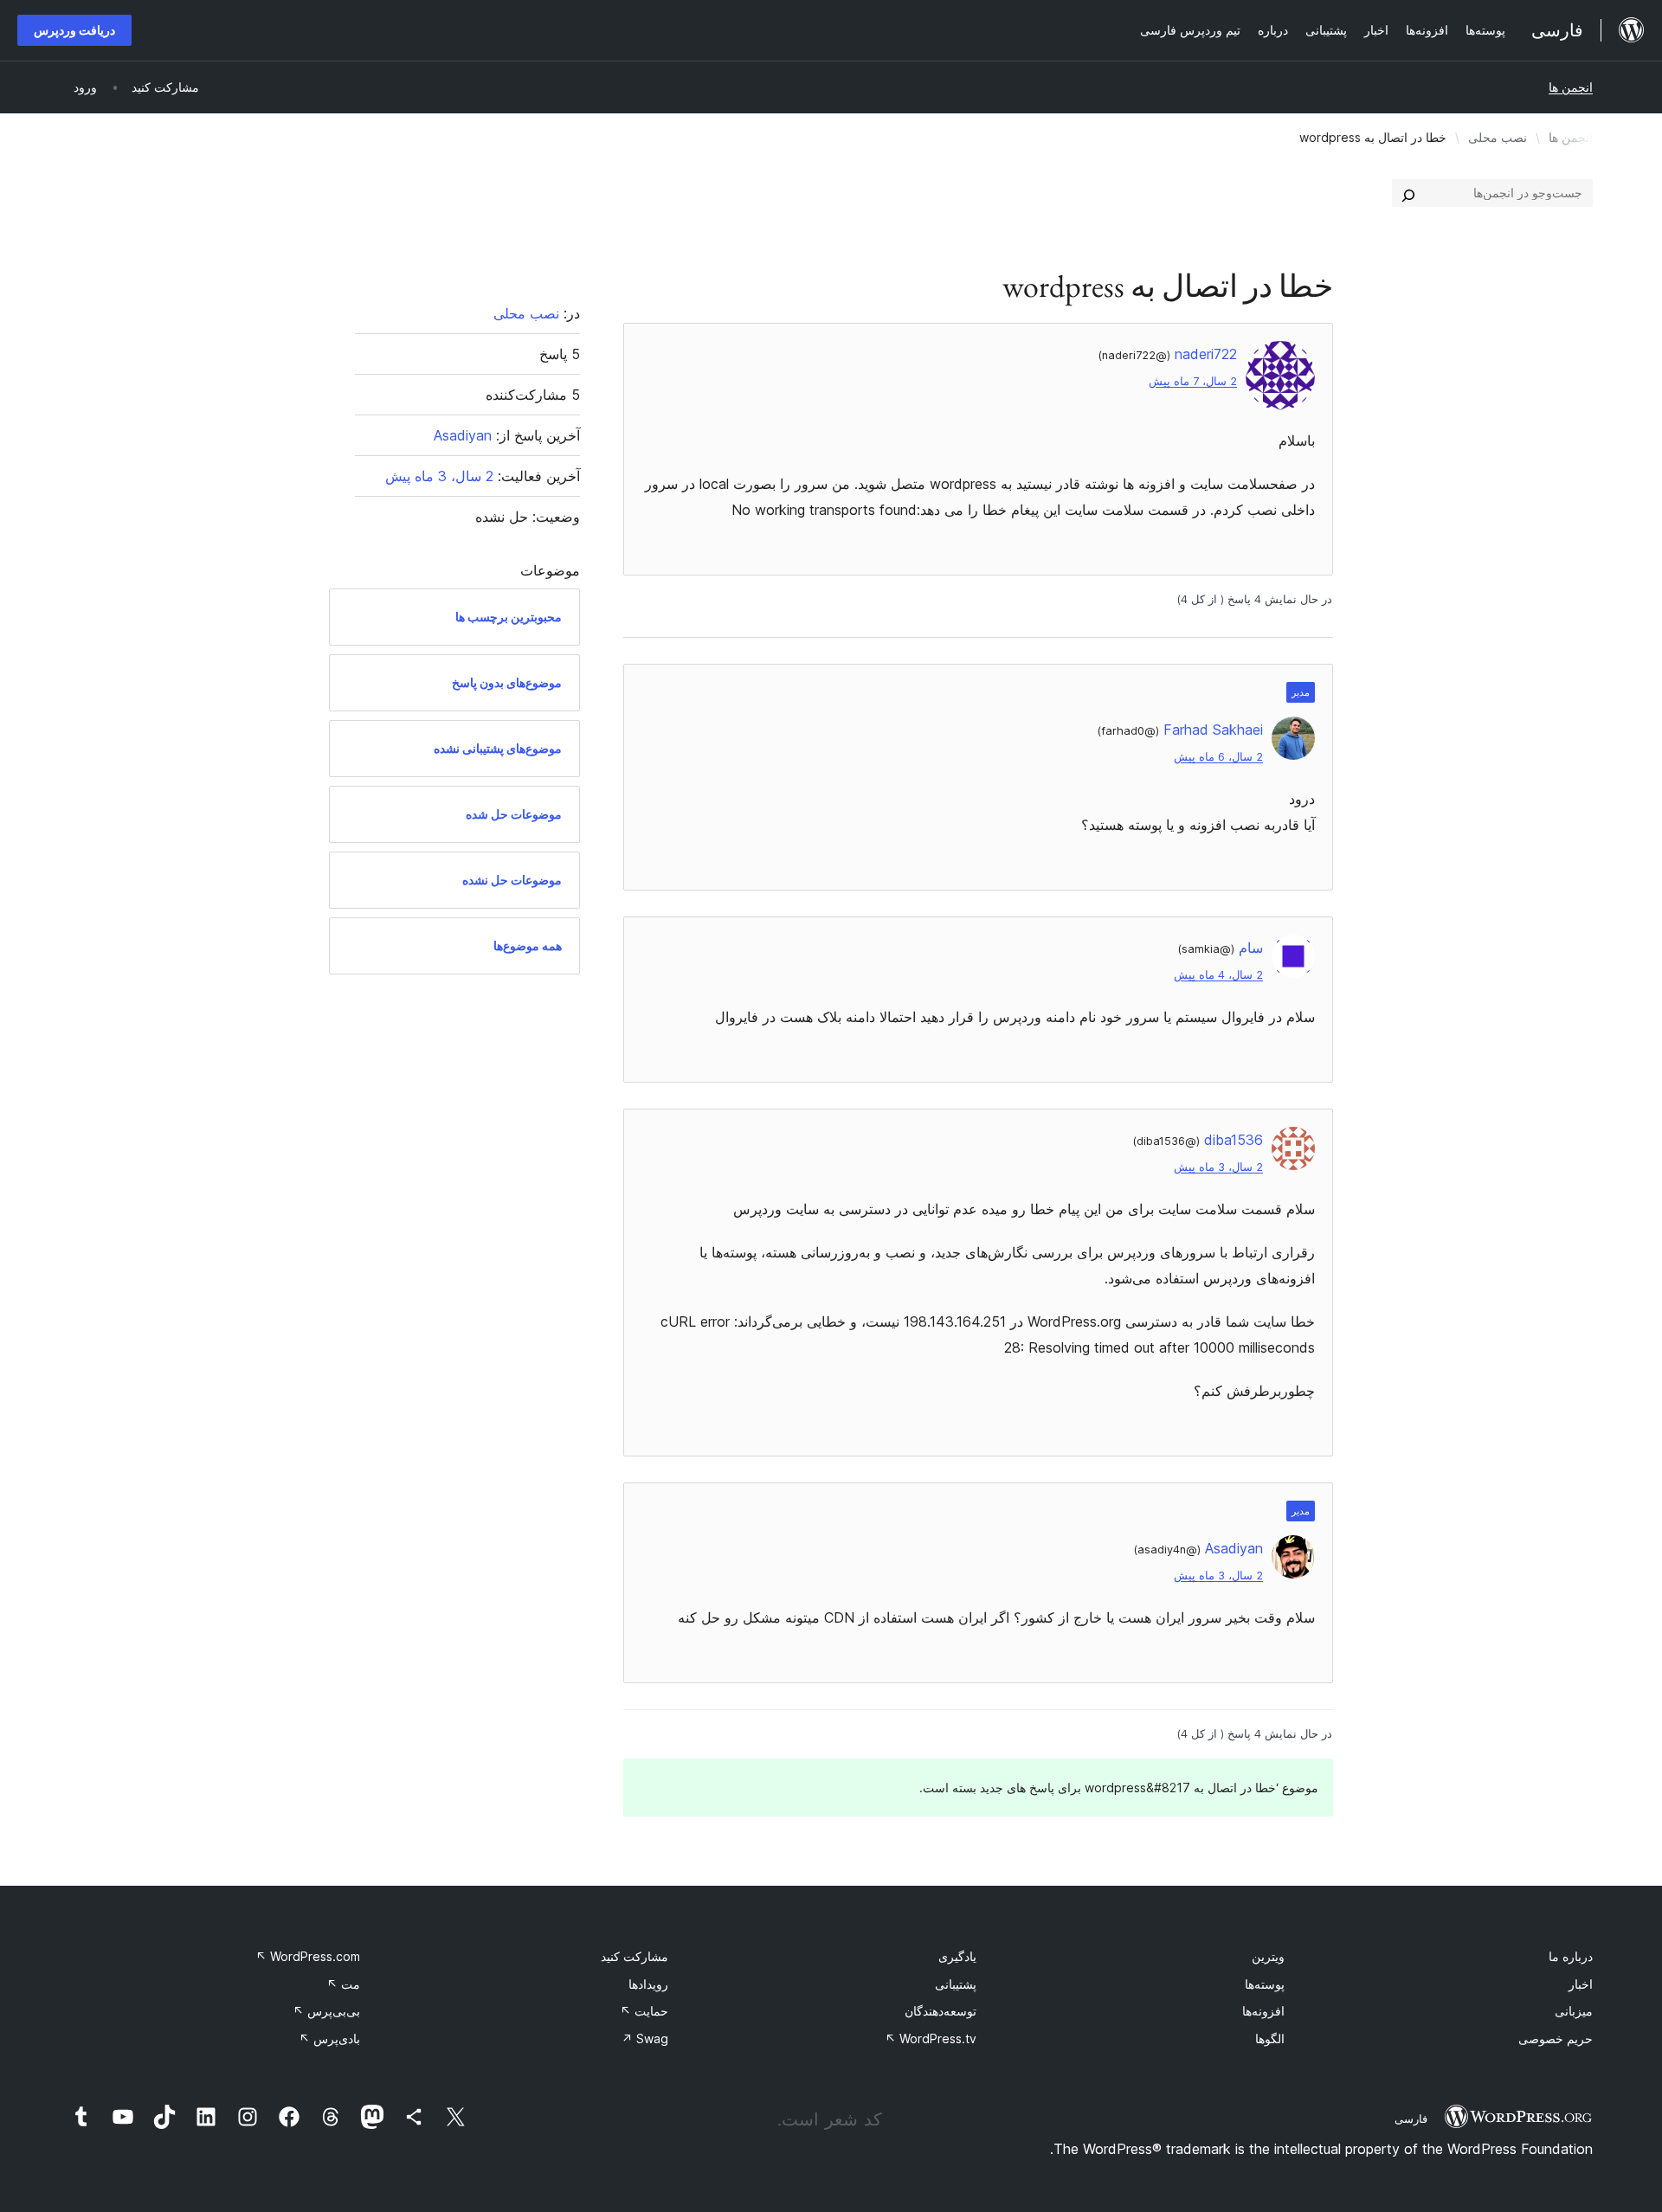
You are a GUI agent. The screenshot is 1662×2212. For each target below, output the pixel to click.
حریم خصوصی (1556, 2038)
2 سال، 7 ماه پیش (1193, 381)
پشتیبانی (956, 1984)
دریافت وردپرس (74, 30)
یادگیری (957, 1956)
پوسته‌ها (1265, 1984)
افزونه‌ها (1263, 2011)
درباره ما (1571, 1956)
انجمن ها (1571, 87)
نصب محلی (1498, 137)
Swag (645, 2038)
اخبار (1581, 1984)
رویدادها (648, 1984)
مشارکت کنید (635, 1956)
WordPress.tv (931, 2038)
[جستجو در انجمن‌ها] (1408, 193)
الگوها (1270, 2038)
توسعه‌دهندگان (941, 2011)
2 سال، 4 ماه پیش (1218, 975)
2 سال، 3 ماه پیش (1218, 1167)
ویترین (1268, 1956)
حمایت (644, 2011)
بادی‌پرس (329, 2038)
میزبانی (1574, 2011)
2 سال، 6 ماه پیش (1218, 757)
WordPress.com (308, 1956)
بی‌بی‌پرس (326, 2011)
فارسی (1411, 2119)
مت (343, 1984)
